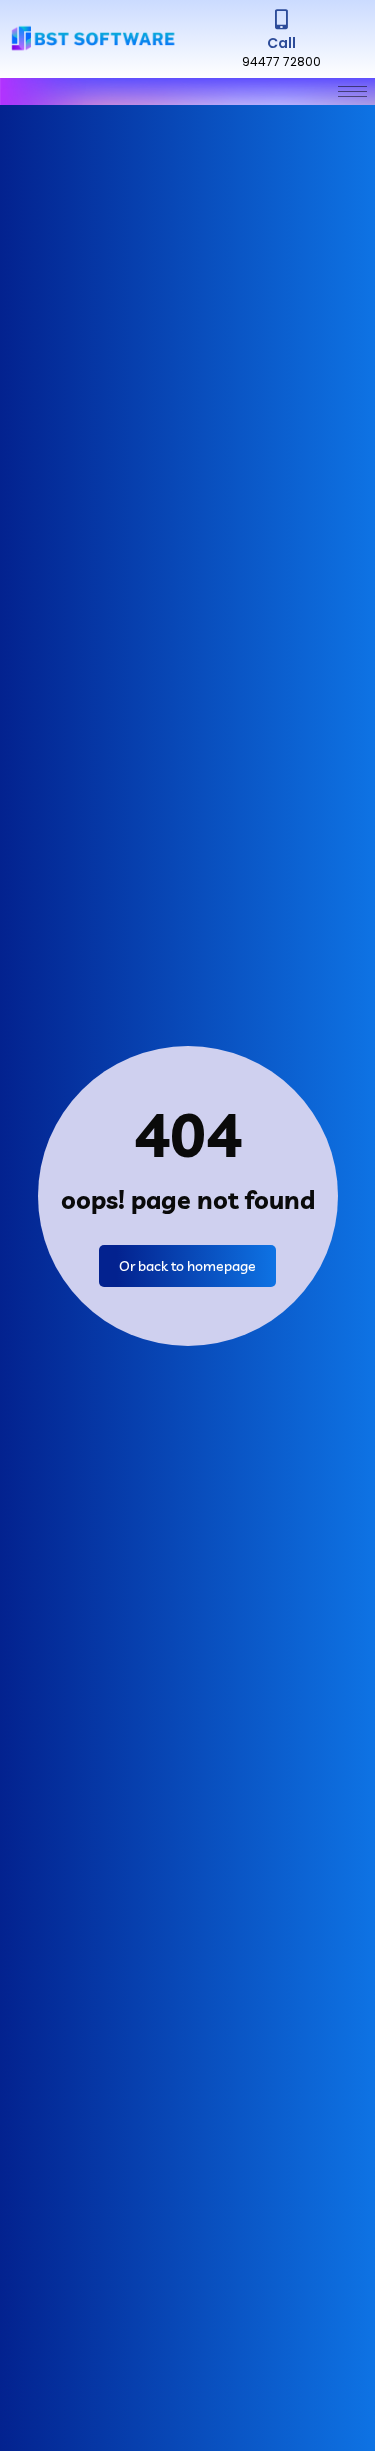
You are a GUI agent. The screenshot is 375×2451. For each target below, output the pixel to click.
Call (281, 43)
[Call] (281, 20)
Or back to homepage (187, 1266)
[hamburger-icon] (352, 91)
